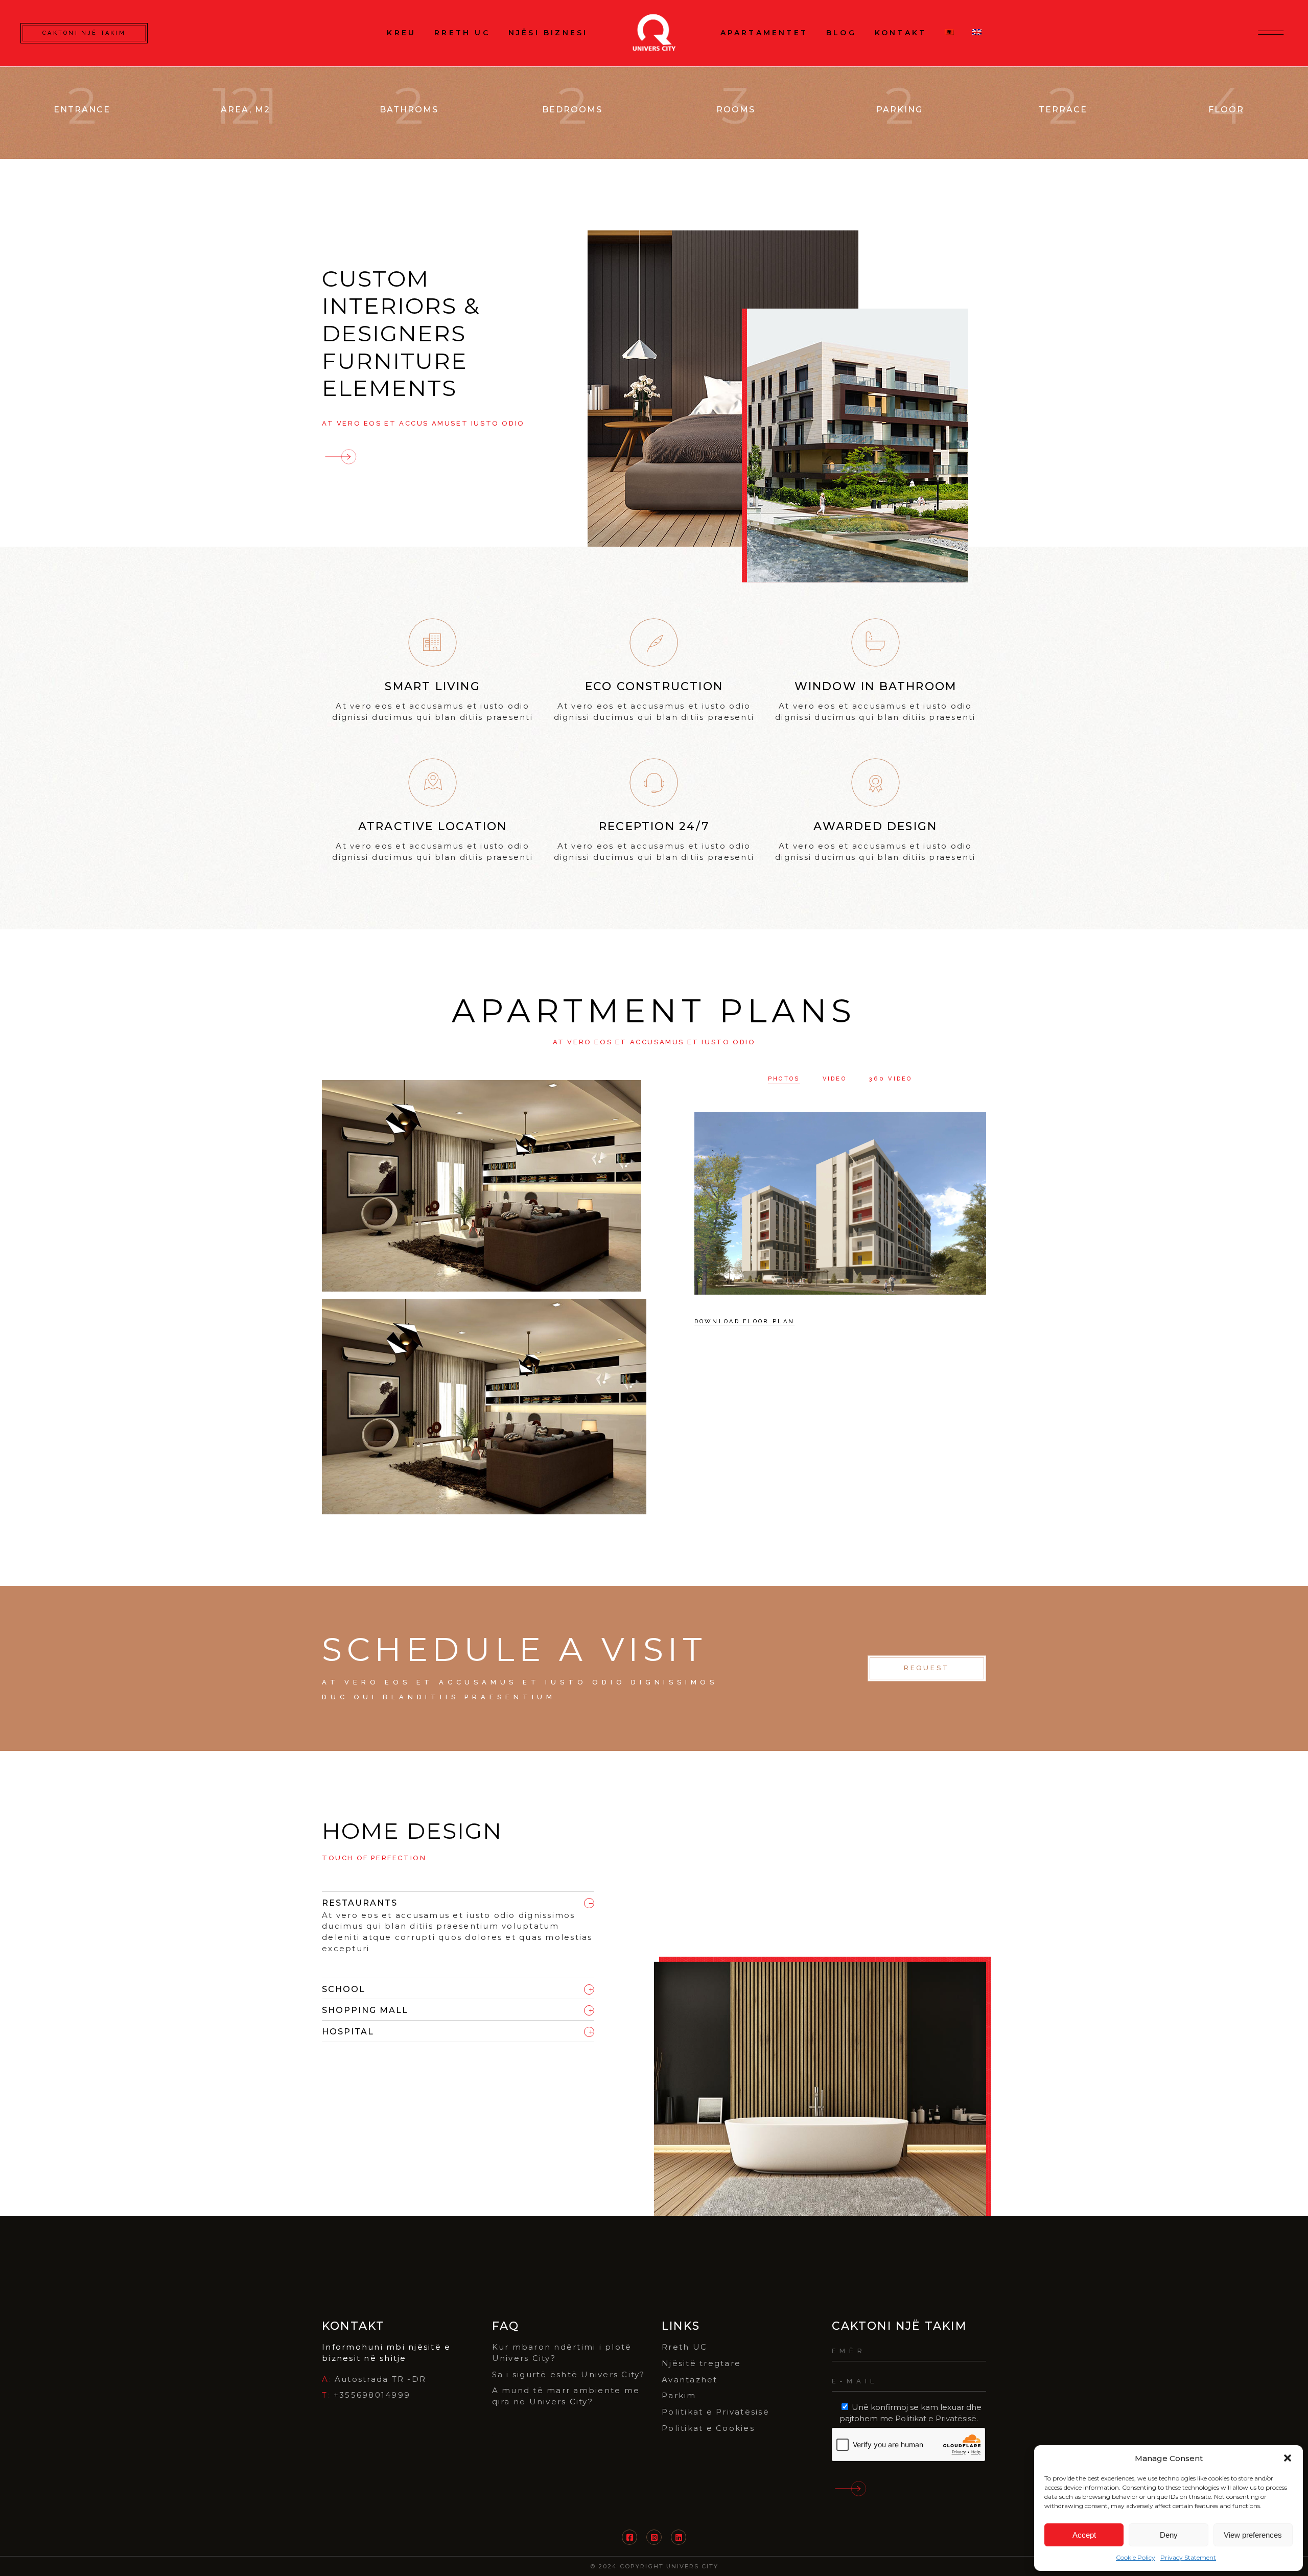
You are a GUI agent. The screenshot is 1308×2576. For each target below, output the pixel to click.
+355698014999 (372, 2395)
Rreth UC (684, 2347)
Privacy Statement (1188, 2557)
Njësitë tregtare (701, 2363)
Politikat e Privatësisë (716, 2412)
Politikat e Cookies (708, 2428)
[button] (1288, 2458)
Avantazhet (690, 2380)
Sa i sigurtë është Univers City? (569, 2374)
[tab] (458, 1901)
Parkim (679, 2395)
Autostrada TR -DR (380, 2379)
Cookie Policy (1136, 2557)
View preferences (1253, 2535)
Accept (1084, 2535)
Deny (1169, 2535)
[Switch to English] (977, 33)
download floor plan (745, 1321)
